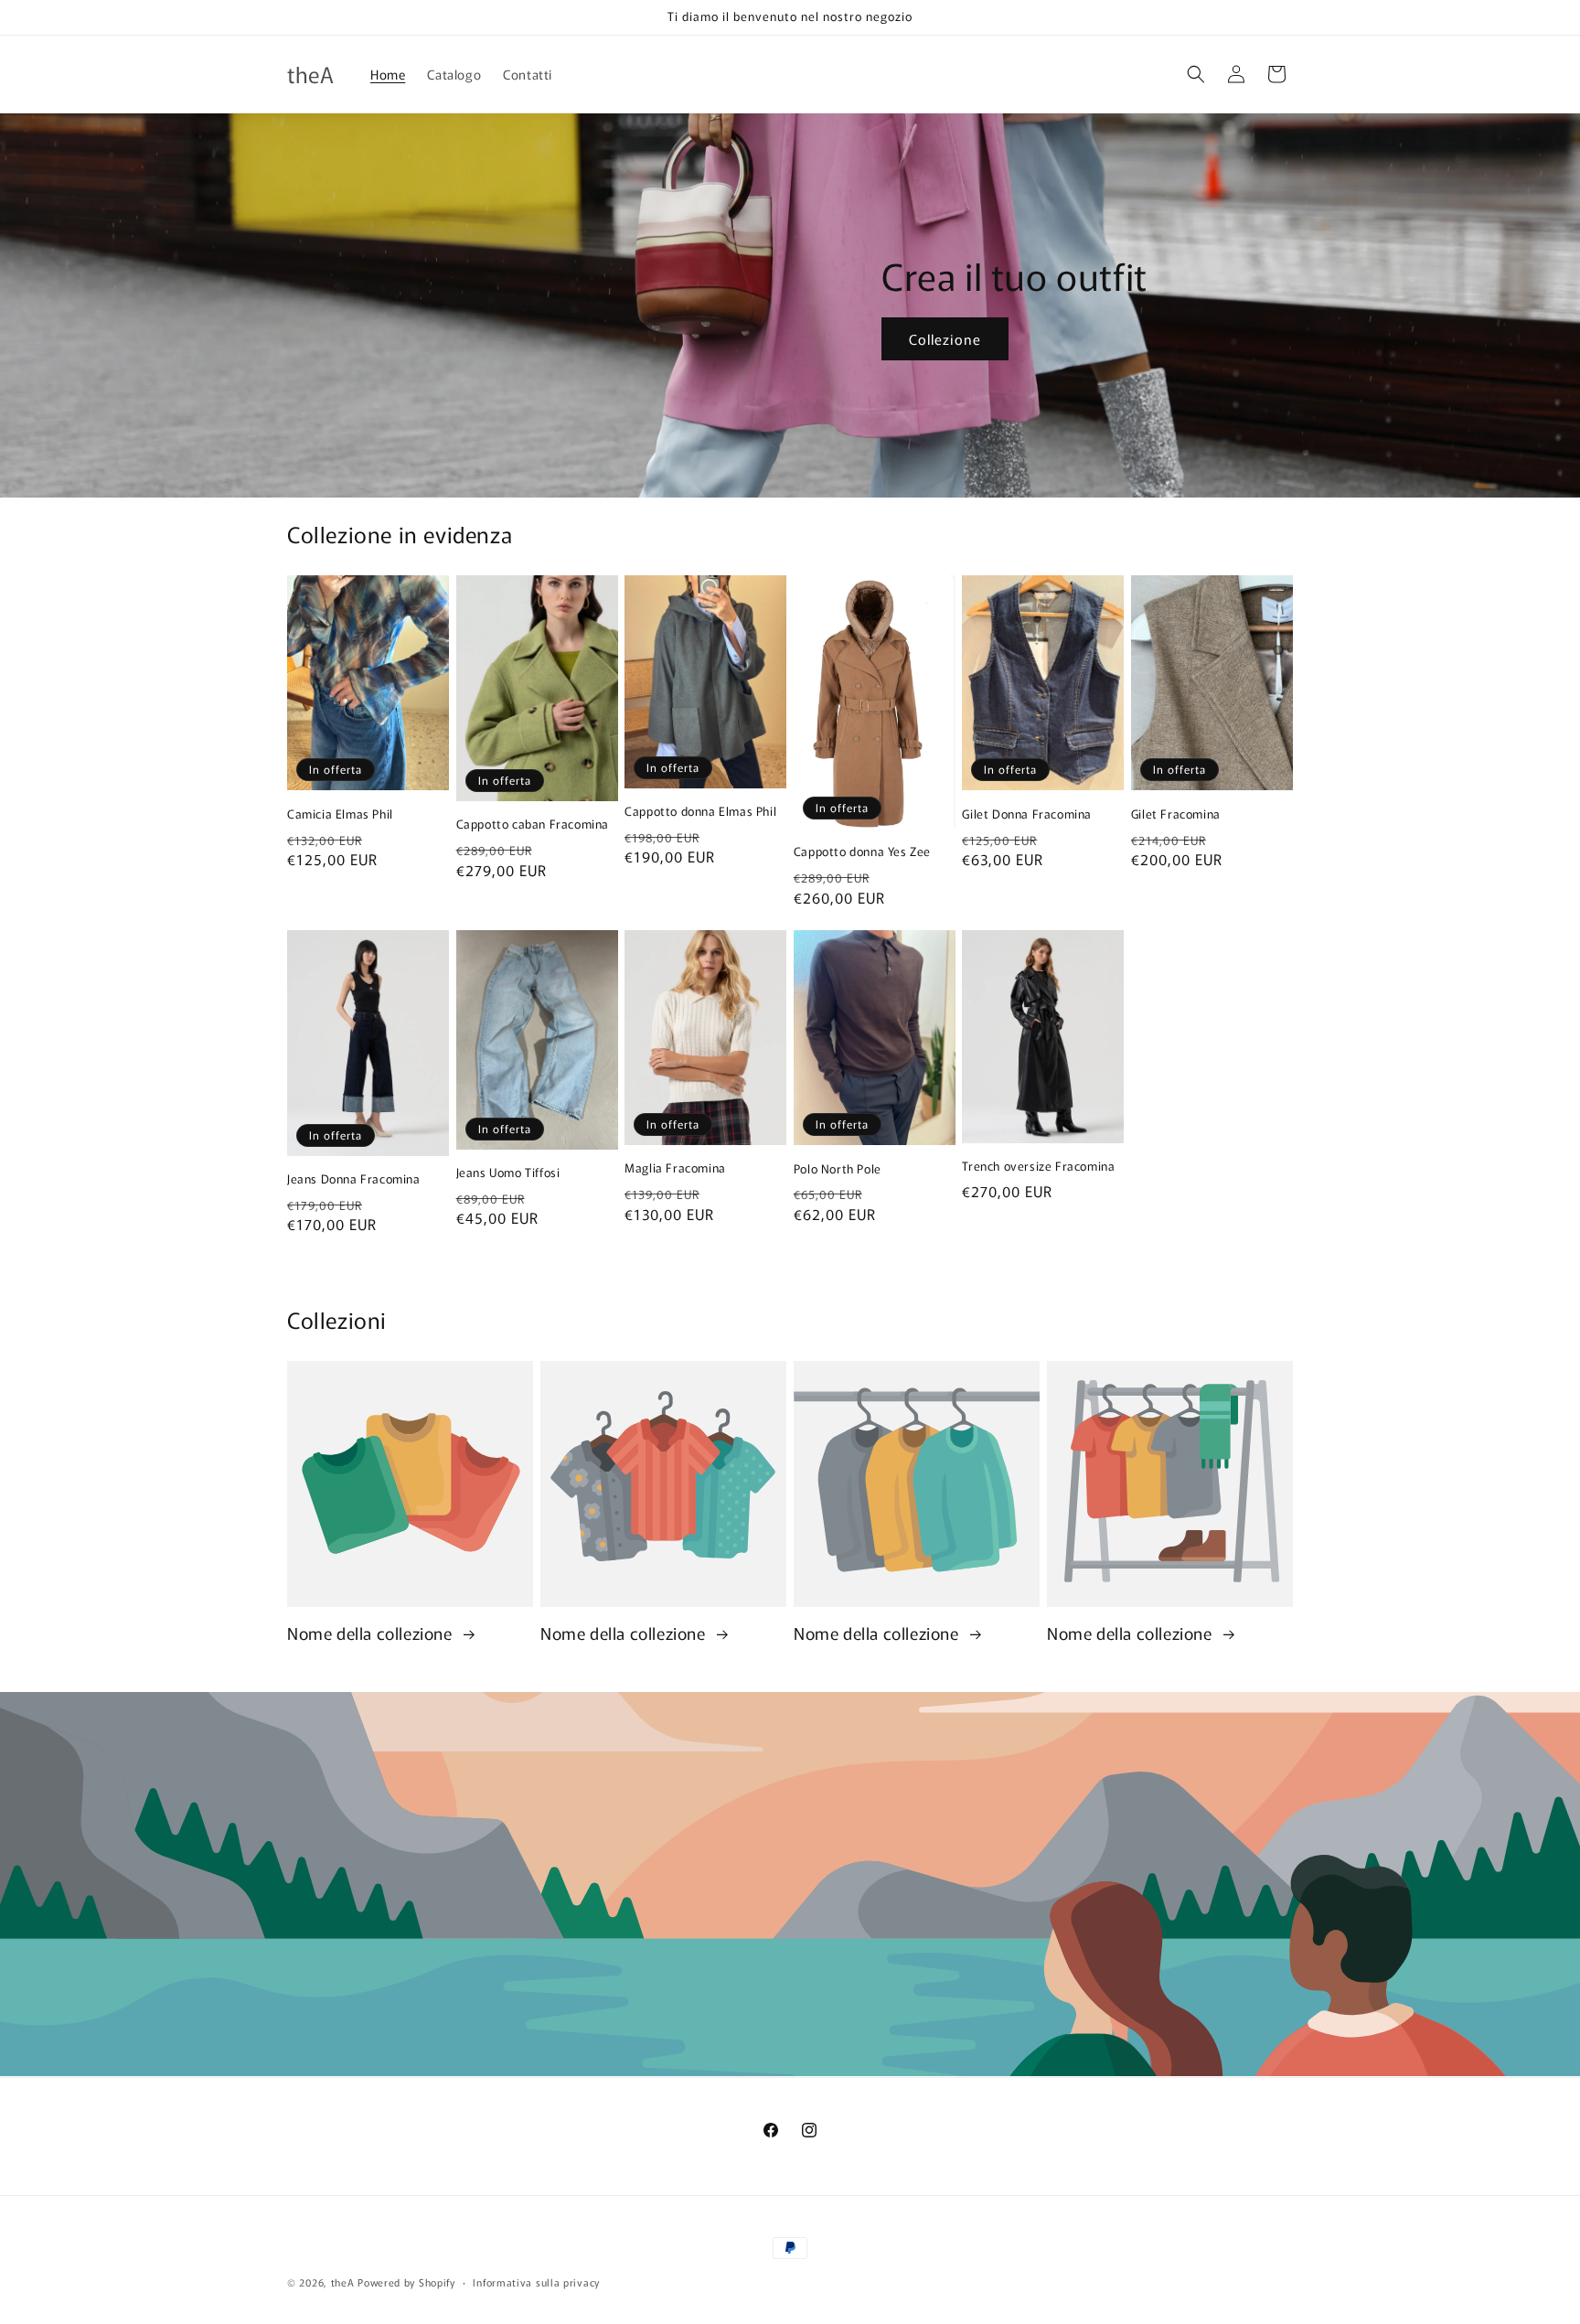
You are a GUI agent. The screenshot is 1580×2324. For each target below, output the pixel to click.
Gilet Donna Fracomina (1027, 814)
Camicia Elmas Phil (340, 814)
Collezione (945, 338)
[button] (1196, 74)
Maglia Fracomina (675, 1168)
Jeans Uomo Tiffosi (508, 1173)
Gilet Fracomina (1176, 814)
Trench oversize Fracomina (1038, 1167)
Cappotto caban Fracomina (533, 825)
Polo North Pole (838, 1169)
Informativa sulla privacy (536, 2281)
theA (343, 2282)
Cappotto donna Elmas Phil (700, 812)
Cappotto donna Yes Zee (862, 852)
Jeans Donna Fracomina (354, 1179)
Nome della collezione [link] (372, 1633)
